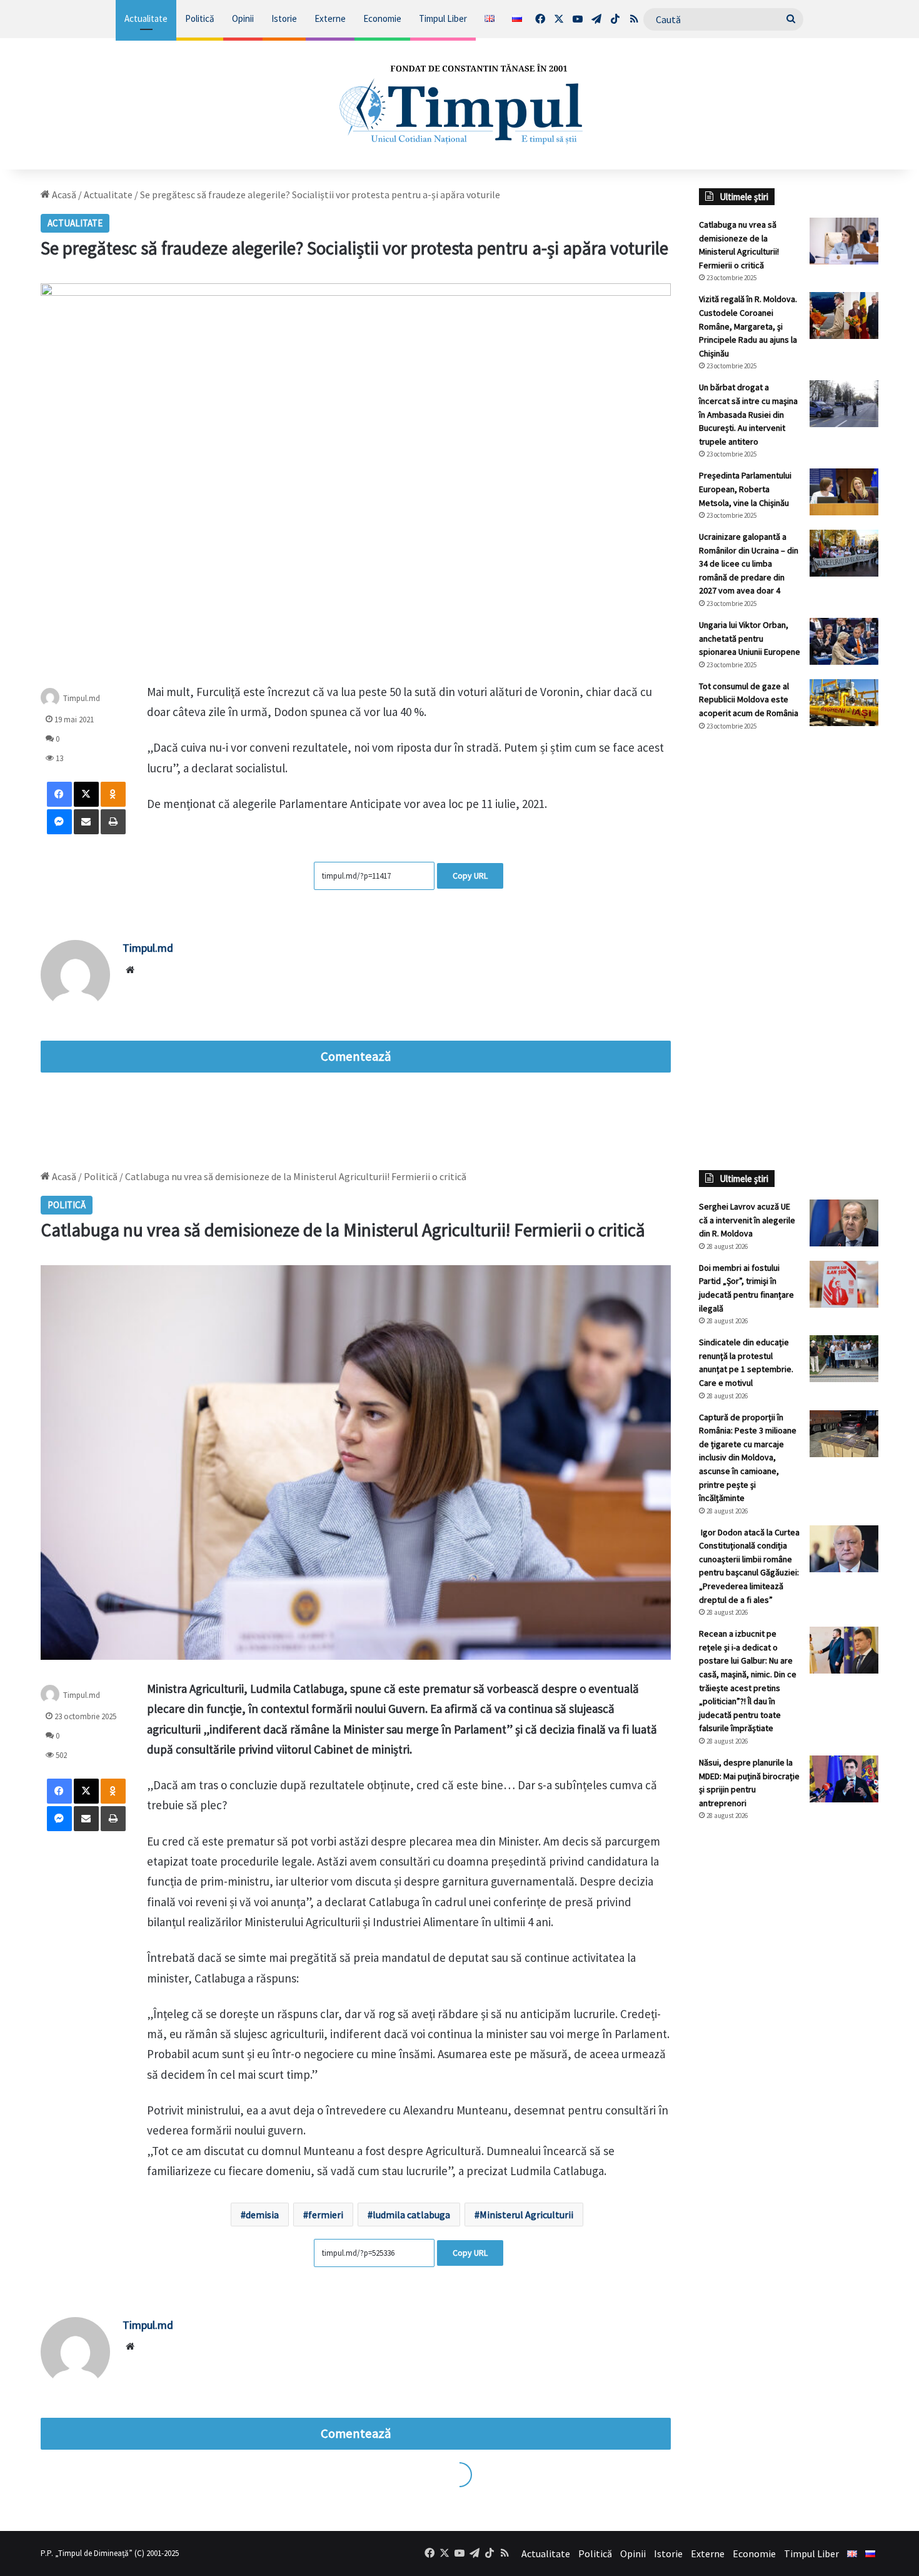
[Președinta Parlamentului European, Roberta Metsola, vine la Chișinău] (844, 492)
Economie (382, 18)
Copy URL (470, 876)
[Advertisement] (789, 951)
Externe (330, 18)
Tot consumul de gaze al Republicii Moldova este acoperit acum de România (749, 700)
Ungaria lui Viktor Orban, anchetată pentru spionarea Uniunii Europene (750, 638)
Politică (200, 18)
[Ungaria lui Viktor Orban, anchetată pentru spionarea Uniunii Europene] (844, 641)
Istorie (284, 18)
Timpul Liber (443, 18)
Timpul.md (82, 698)
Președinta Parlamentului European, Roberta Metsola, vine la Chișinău (745, 489)
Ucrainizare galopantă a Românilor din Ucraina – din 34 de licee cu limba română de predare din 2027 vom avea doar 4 (749, 563)
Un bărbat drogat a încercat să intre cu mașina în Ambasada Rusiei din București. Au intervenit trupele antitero (748, 414)
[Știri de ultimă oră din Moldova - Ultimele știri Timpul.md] (459, 104)
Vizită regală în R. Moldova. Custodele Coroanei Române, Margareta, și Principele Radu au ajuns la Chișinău (748, 326)
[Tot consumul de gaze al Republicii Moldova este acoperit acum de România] (844, 703)
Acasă (63, 194)
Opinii (243, 18)
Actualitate (146, 18)
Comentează (356, 1056)
